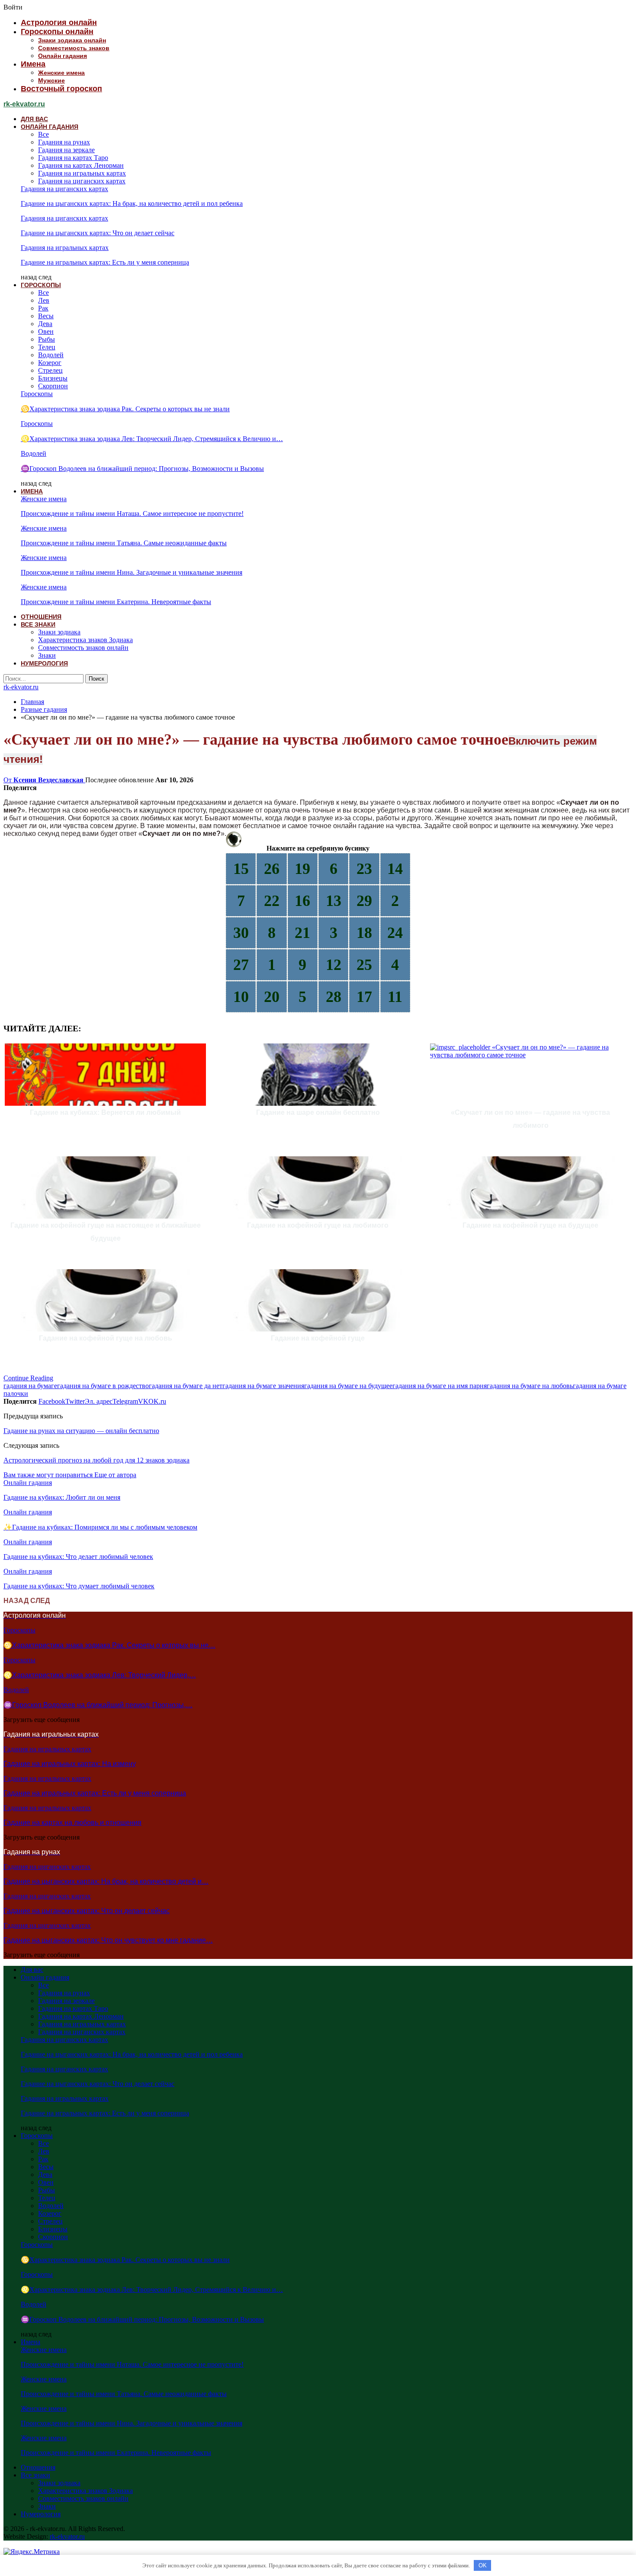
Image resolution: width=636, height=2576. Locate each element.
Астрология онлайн (59, 22)
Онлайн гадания (63, 56)
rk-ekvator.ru (24, 104)
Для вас (34, 119)
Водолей (51, 355)
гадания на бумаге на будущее (348, 1386)
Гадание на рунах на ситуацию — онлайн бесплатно (81, 1431)
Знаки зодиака (59, 632)
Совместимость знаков (74, 48)
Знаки (47, 655)
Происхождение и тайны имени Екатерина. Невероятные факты (116, 602)
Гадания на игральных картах (82, 173)
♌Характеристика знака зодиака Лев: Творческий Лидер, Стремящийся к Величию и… (152, 439)
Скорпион (53, 386)
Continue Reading (28, 1378)
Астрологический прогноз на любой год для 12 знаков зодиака (96, 1460)
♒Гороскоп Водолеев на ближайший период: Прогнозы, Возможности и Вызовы (142, 469)
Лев (44, 300)
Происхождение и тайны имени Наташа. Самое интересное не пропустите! (132, 514)
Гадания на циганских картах (82, 181)
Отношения (41, 617)
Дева (45, 324)
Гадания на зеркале (66, 150)
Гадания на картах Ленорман (81, 165)
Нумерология (44, 663)
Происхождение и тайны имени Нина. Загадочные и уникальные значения (132, 572)
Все (43, 134)
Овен (46, 331)
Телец (47, 347)
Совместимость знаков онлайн (83, 648)
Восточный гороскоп (61, 89)
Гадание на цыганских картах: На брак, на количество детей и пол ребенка (132, 203)
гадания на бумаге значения (263, 1386)
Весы (46, 316)
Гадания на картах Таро (73, 158)
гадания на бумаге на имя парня (440, 1386)
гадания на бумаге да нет (186, 1386)
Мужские (51, 80)
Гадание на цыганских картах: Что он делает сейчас (98, 233)
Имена (33, 64)
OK (483, 2565)
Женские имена (61, 73)
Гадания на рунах (64, 142)
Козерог (50, 363)
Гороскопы (41, 285)
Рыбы (47, 339)
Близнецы (53, 378)
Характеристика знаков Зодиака (85, 640)
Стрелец (50, 370)
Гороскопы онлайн (57, 32)
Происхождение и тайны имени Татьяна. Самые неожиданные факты (124, 543)
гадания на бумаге (30, 1386)
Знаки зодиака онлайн (72, 40)
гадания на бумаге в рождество (103, 1386)
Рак (43, 308)
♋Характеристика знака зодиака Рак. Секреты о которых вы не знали (125, 409)
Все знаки (38, 624)
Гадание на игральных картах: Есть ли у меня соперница (105, 262)
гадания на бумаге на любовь (530, 1386)
